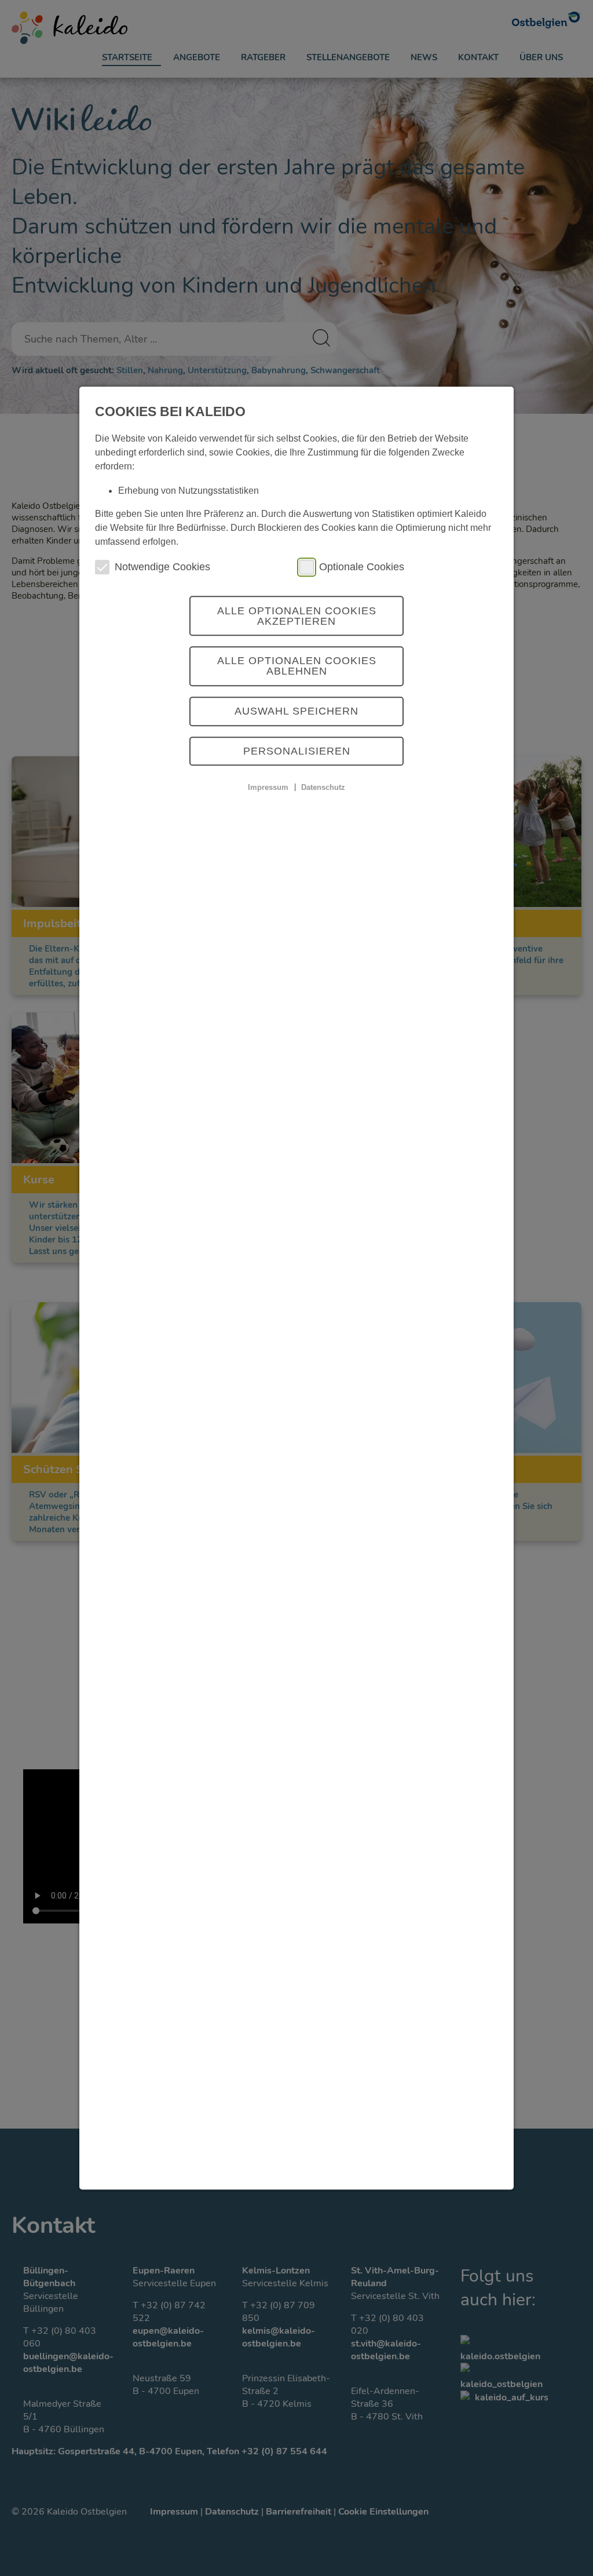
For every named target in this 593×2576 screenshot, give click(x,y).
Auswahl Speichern (296, 711)
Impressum (268, 787)
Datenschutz (323, 787)
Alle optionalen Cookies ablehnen (297, 666)
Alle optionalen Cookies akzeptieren (297, 616)
